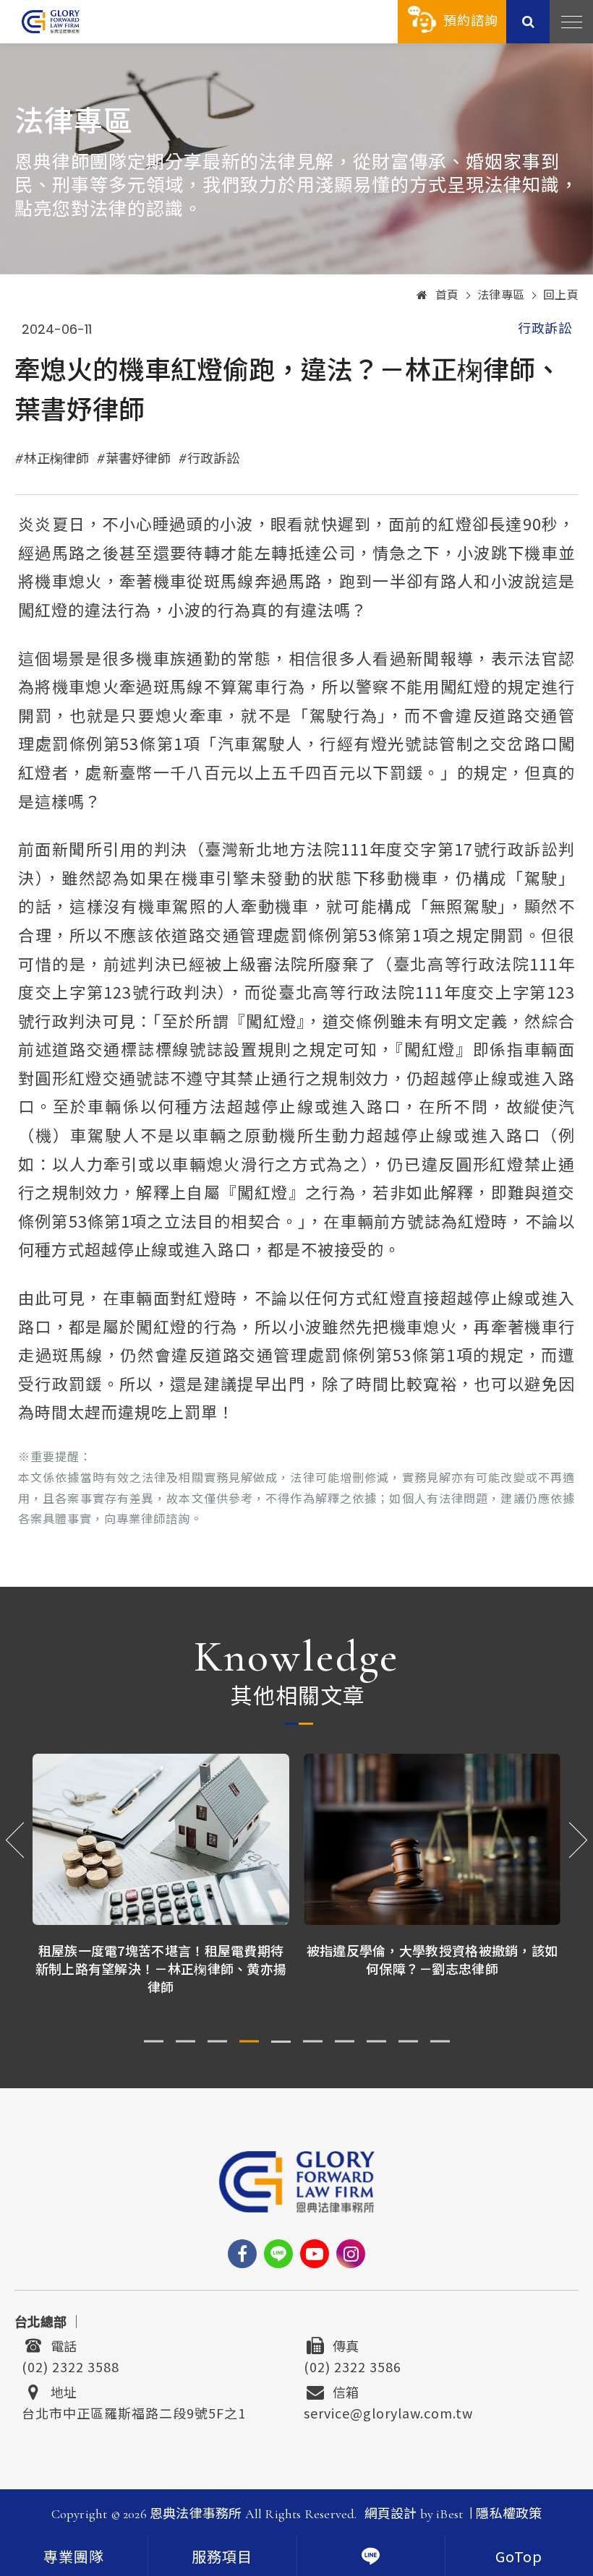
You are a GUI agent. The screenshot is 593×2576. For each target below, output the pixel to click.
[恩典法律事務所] (51, 21)
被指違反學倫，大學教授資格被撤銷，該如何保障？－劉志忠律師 (161, 1959)
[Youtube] (315, 2254)
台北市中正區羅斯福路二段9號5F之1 (134, 2411)
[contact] (371, 2556)
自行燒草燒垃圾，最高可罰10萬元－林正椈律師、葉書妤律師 (432, 1959)
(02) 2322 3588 (71, 2365)
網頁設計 (391, 2514)
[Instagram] (351, 2254)
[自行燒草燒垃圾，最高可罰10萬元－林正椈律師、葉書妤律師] (432, 1839)
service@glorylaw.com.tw (388, 2411)
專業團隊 (74, 2558)
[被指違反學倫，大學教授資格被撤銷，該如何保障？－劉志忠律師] (161, 1839)
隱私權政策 (509, 2514)
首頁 (447, 296)
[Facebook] (242, 2254)
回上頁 (561, 296)
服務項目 (222, 2558)
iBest (449, 2514)
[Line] (278, 2254)
